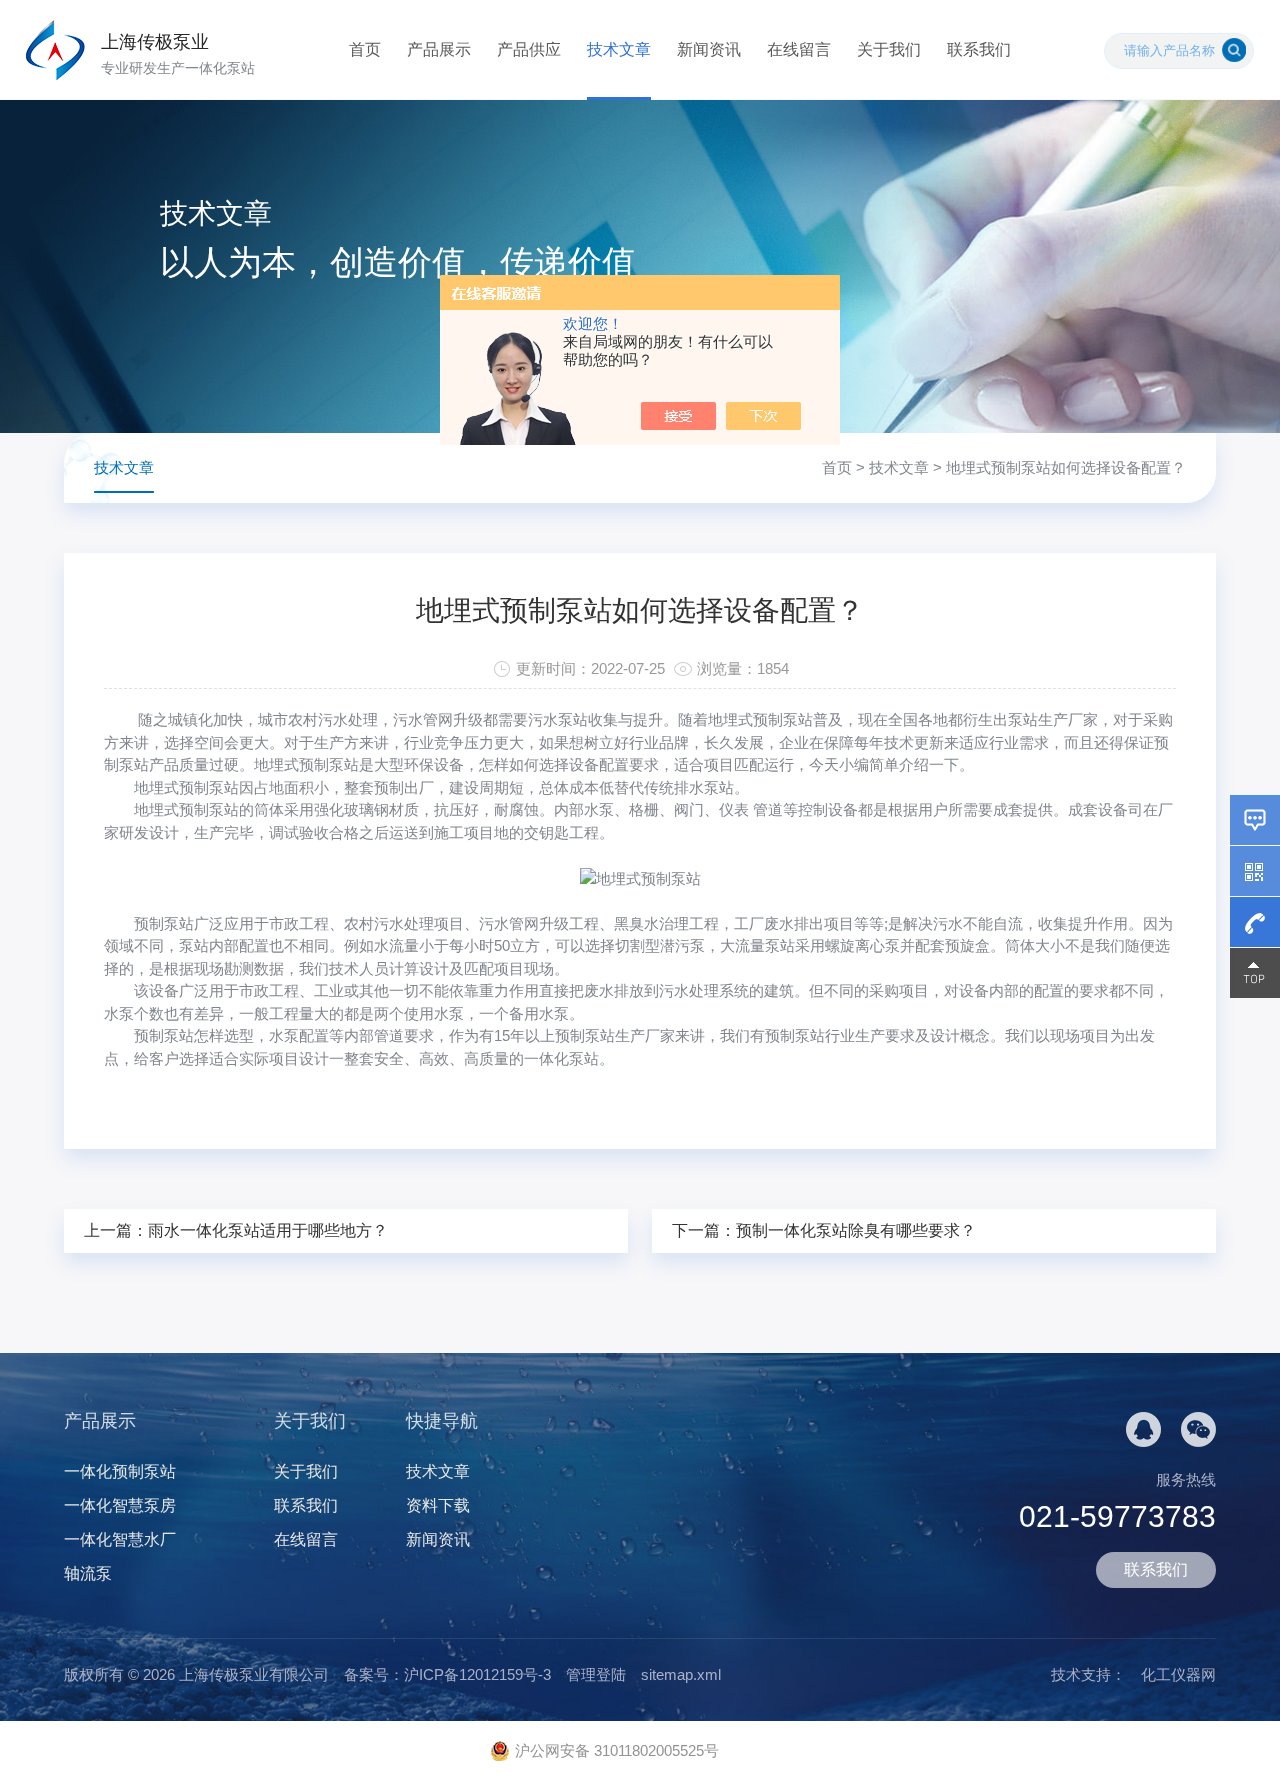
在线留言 (799, 49)
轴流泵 (88, 1573)
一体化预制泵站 (120, 1471)
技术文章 (619, 49)
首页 (365, 49)
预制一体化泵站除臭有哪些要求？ (856, 1230)
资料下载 (438, 1505)
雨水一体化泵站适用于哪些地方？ (268, 1230)
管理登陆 (596, 1674)
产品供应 (529, 49)
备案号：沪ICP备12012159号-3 (447, 1674)
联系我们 (979, 49)
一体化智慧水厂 (120, 1539)
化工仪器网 (1178, 1674)
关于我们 (889, 49)
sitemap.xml (681, 1674)
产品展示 (439, 49)
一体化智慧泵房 (120, 1505)
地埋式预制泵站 (186, 787)
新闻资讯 (709, 49)
